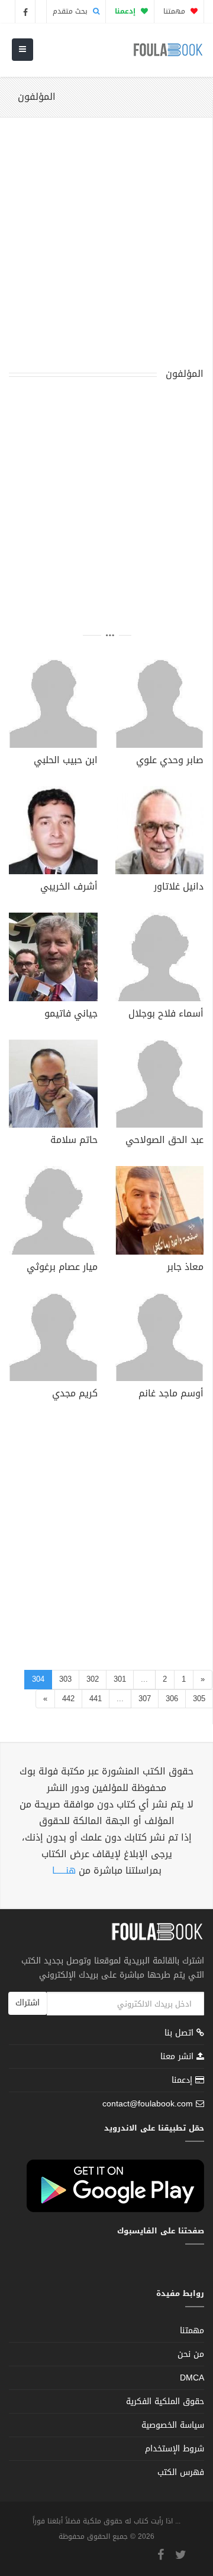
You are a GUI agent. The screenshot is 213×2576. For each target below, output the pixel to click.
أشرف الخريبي (69, 888)
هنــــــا (64, 1870)
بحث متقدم (71, 11)
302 (93, 1679)
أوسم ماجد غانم (171, 1395)
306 (172, 1699)
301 (120, 1679)
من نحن (191, 2354)
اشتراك (28, 2003)
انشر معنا (178, 2056)
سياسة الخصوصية (173, 2425)
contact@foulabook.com (148, 2104)
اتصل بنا (180, 2034)
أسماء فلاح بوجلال (166, 1015)
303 (65, 1679)
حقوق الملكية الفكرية (165, 2401)
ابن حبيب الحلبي (66, 761)
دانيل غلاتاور (179, 888)
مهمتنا (175, 11)
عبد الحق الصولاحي (164, 1141)
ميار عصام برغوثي (62, 1268)
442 (68, 1699)
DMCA (192, 2378)
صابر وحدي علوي (170, 761)
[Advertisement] (106, 250)
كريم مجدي (75, 1395)
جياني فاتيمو (71, 1015)
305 (199, 1699)
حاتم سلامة (74, 1141)
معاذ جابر (185, 1268)
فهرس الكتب (181, 2472)
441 (96, 1699)
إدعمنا (183, 2080)
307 (145, 1699)
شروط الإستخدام (175, 2449)
